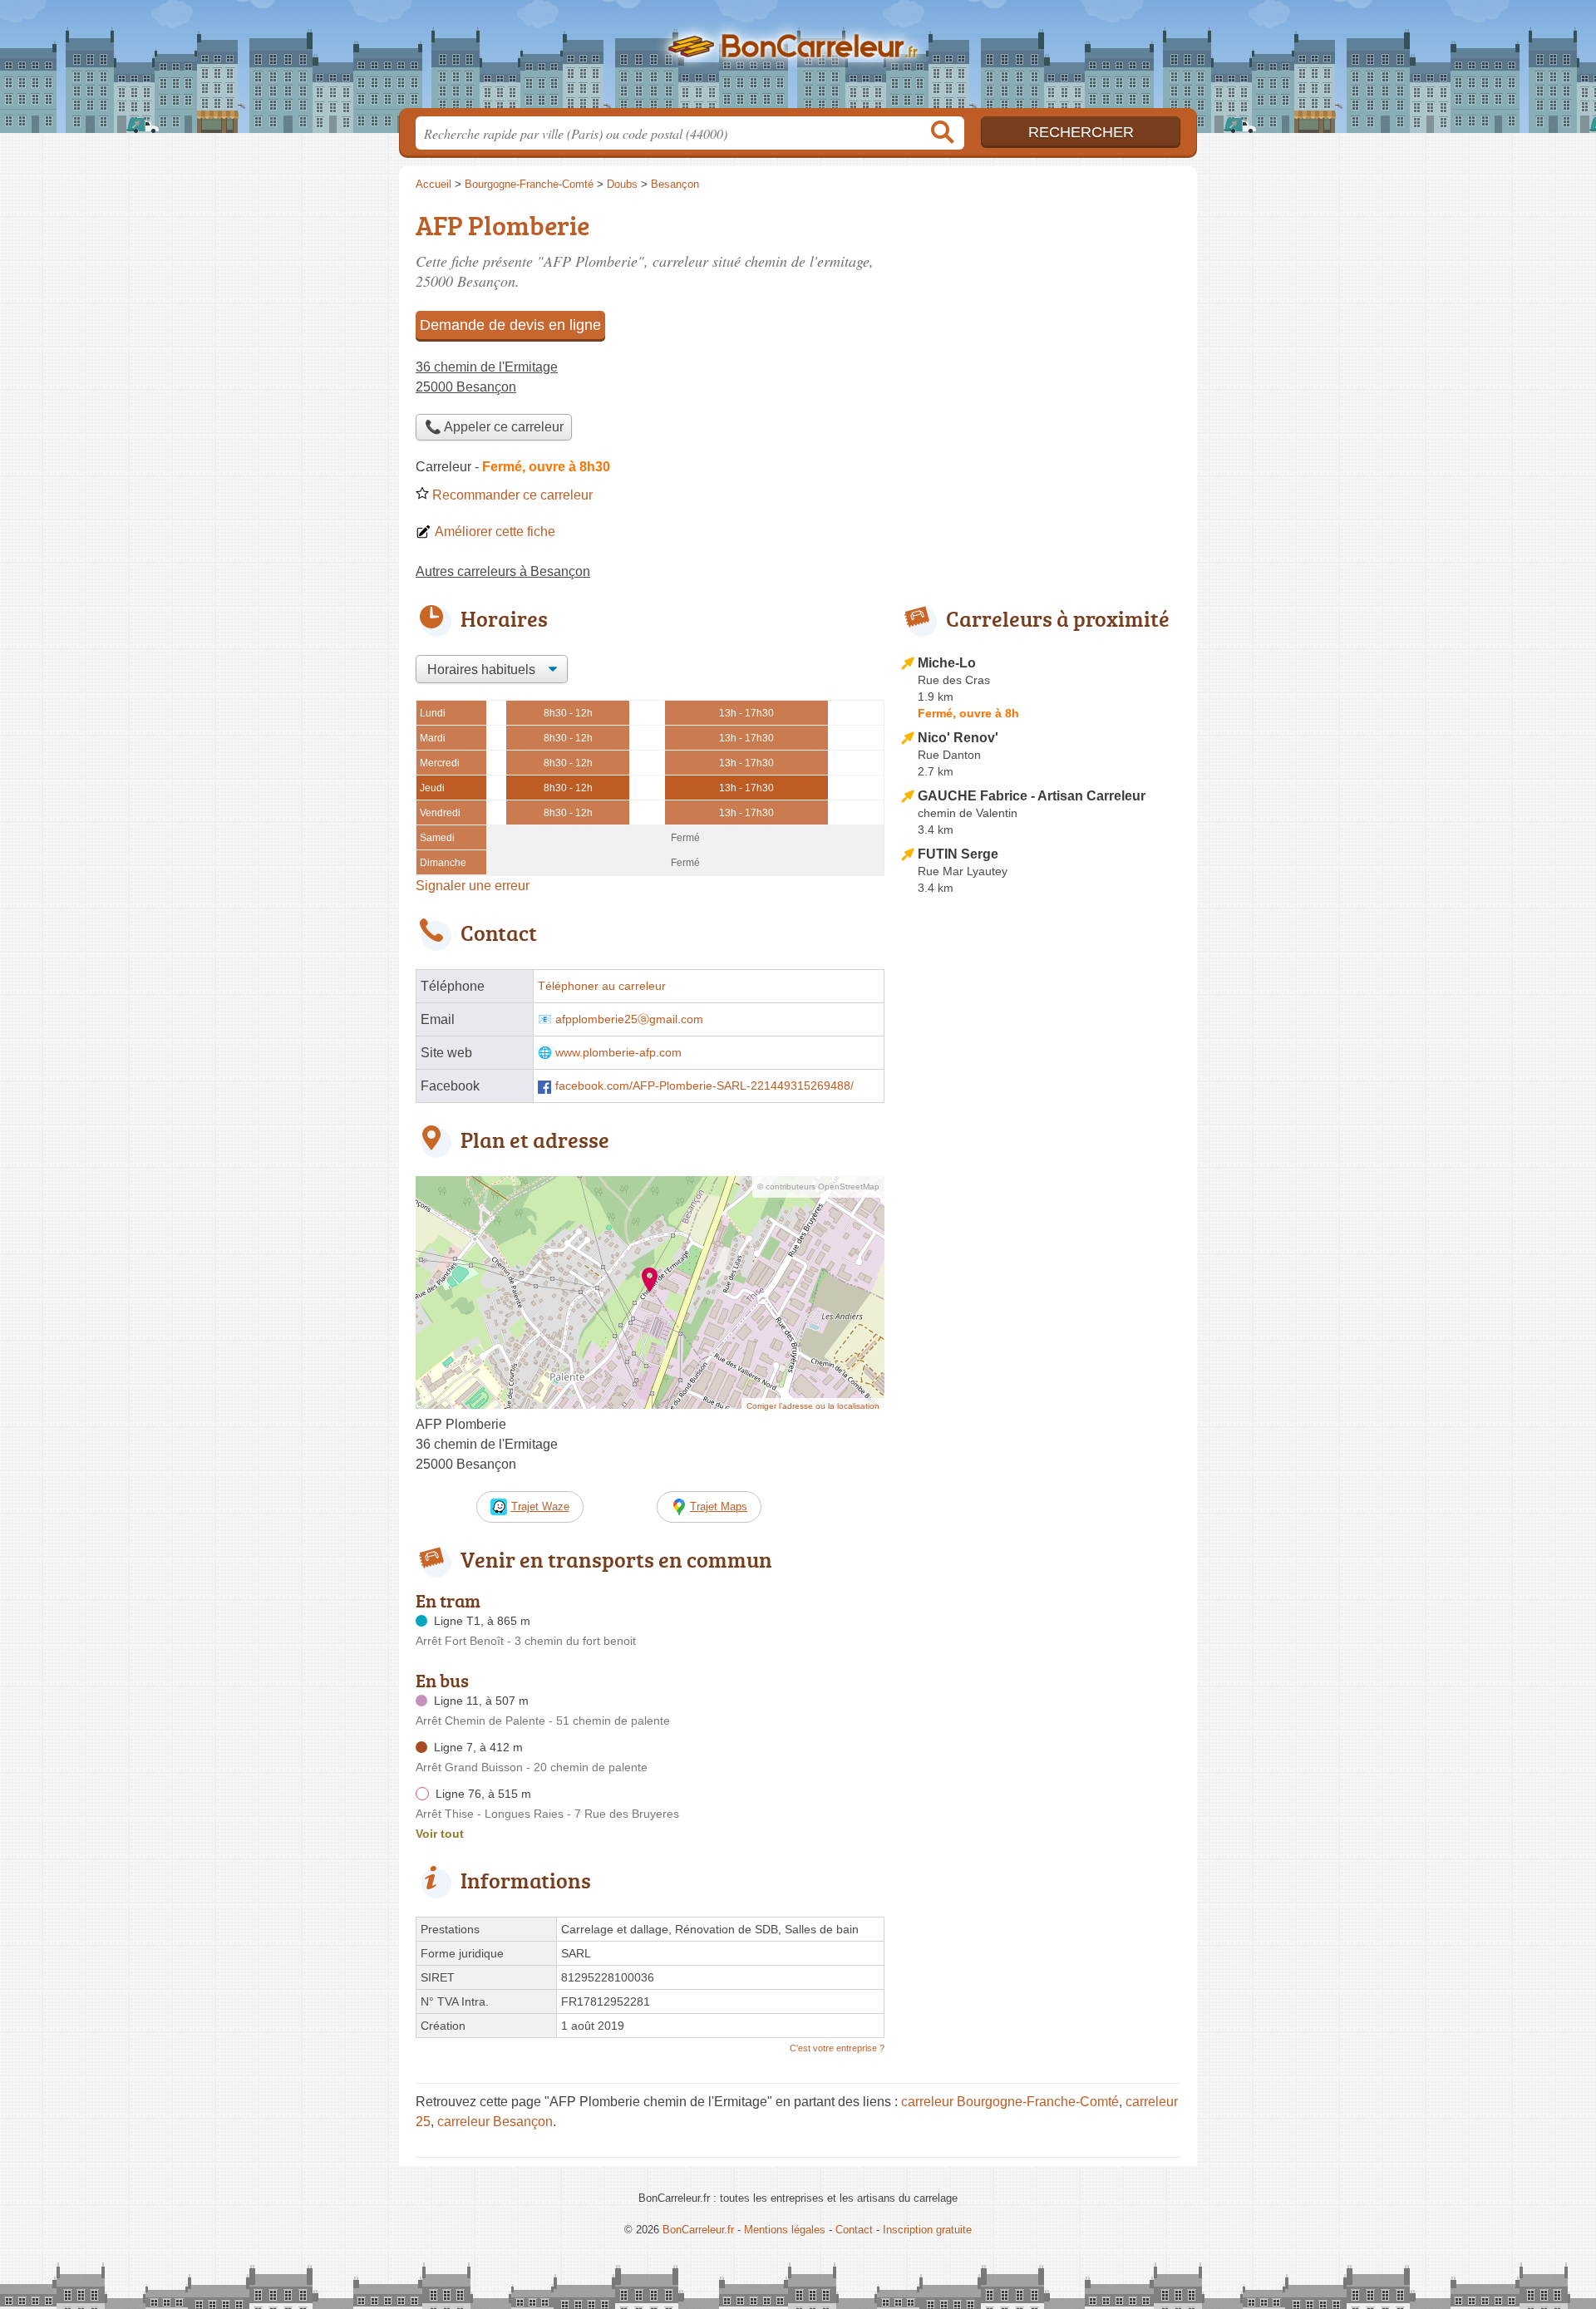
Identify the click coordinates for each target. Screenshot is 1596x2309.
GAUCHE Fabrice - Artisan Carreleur (1032, 796)
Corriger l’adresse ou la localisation (813, 1406)
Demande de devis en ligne (510, 325)
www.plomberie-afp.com (618, 1053)
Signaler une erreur (473, 886)
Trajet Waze (540, 1507)
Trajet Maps (719, 1507)
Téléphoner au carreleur (602, 986)
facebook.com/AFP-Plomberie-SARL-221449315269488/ (704, 1086)
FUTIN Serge (958, 854)
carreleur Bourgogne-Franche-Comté (1010, 2102)
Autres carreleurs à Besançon (503, 571)
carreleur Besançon (495, 2122)
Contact (854, 2230)
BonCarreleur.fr (798, 59)
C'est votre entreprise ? (837, 2048)
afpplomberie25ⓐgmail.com (629, 1019)
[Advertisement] (1041, 1288)
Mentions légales (785, 2230)
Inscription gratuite (927, 2230)
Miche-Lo (947, 663)
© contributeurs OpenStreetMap (818, 1187)
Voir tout (440, 1834)
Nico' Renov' (958, 738)
